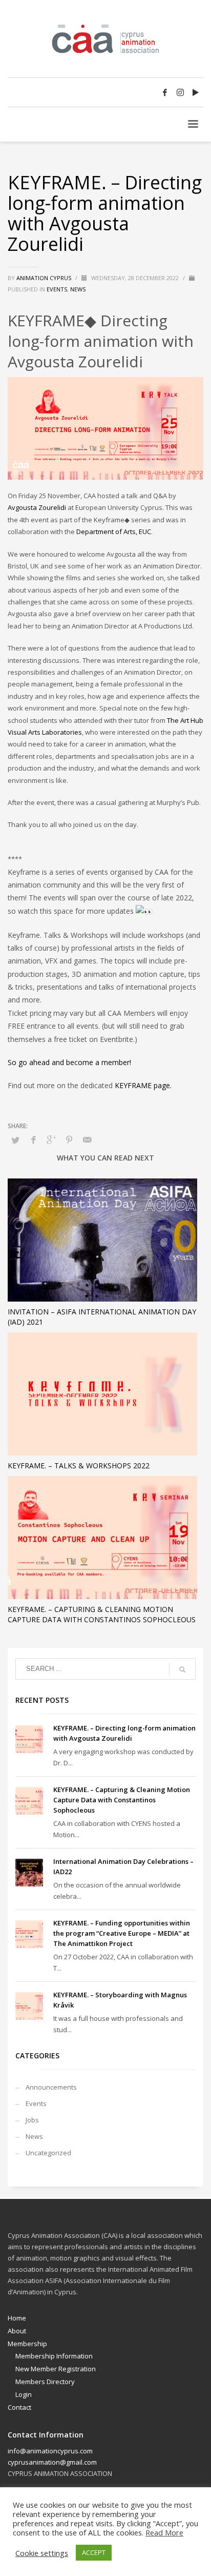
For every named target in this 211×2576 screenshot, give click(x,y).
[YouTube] (196, 92)
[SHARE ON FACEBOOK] (33, 1139)
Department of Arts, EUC (114, 532)
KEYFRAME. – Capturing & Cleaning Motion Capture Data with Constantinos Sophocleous (102, 1614)
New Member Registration (56, 2369)
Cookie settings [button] (42, 2553)
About (17, 2331)
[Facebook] (165, 92)
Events (57, 289)
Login (24, 2394)
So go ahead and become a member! (69, 1062)
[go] (182, 1669)
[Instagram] (180, 92)
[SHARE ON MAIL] (87, 1139)
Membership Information (54, 2356)
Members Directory (45, 2382)
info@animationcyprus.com (50, 2451)
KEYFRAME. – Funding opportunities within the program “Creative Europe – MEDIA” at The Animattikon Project (122, 1933)
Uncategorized (48, 2153)
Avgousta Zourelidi (37, 507)
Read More (164, 2532)
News (78, 289)
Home (17, 2318)
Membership (27, 2344)
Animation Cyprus (45, 278)
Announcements (51, 2087)
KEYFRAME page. (143, 1085)
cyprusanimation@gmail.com (52, 2462)
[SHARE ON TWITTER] (15, 1140)
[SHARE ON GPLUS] (51, 1139)
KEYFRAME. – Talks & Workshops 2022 (79, 1466)
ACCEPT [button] (94, 2552)
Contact (19, 2407)
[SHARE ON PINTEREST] (69, 1139)
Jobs (32, 2120)
